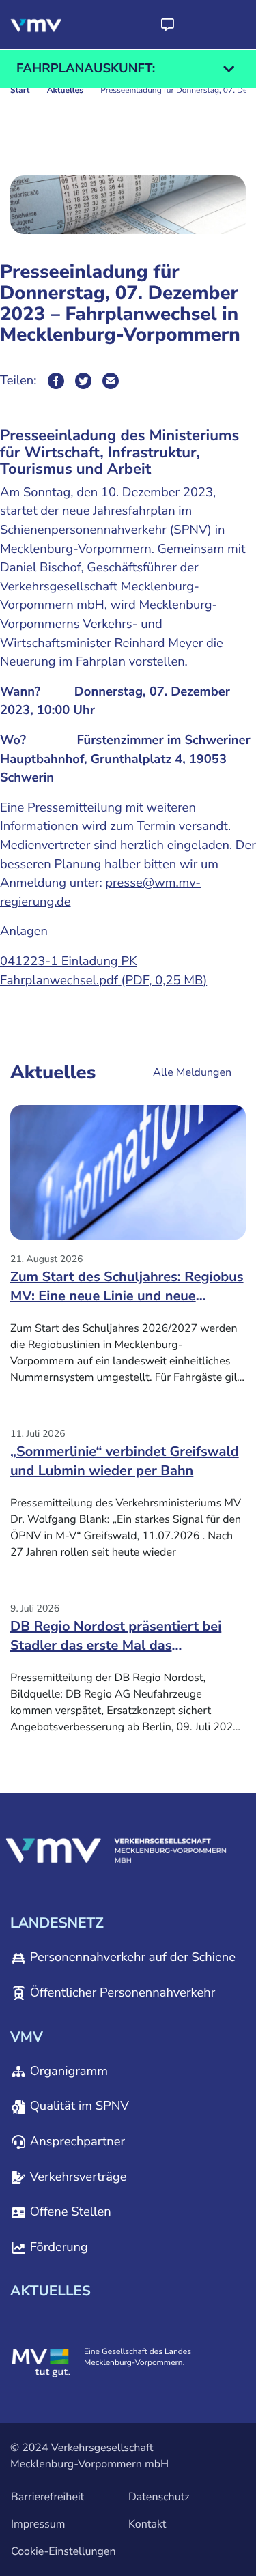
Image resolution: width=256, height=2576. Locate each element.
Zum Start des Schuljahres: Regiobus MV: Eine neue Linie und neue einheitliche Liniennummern (127, 1291)
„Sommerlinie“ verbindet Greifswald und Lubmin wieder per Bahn (125, 1462)
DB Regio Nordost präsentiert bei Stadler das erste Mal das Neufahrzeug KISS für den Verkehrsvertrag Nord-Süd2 (116, 1641)
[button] (167, 25)
